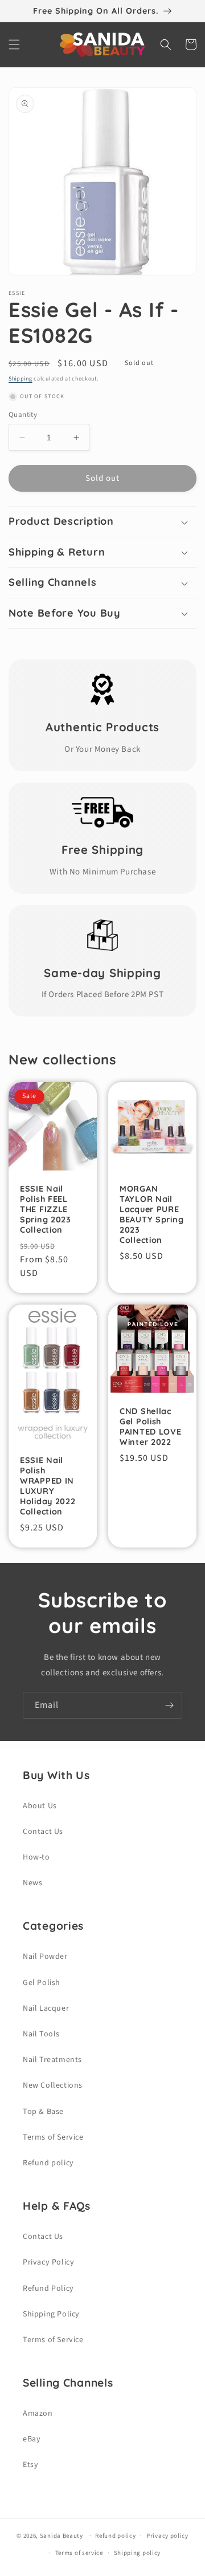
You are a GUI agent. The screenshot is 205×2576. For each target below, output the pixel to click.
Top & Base (43, 2112)
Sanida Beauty (61, 2536)
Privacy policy (167, 2536)
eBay (32, 2439)
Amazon (38, 2413)
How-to (36, 1857)
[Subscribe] (169, 1705)
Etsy (30, 2465)
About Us (40, 1806)
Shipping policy (138, 2553)
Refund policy (48, 2163)
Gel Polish (42, 1983)
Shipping (20, 379)
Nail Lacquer (46, 2008)
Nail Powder (45, 1957)
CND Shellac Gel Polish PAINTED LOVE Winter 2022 (151, 1427)
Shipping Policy (51, 2314)
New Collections (53, 2085)
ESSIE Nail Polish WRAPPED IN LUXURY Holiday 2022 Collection (48, 1486)
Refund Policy (48, 2289)
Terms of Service (53, 2137)
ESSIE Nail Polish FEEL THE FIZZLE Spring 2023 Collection (46, 1209)
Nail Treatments (52, 2060)
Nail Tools (41, 2034)
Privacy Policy (48, 2262)
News (32, 1883)
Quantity (23, 415)
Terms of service (79, 2553)
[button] (14, 44)
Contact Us (43, 1832)
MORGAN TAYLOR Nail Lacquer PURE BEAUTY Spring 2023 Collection (151, 1214)
